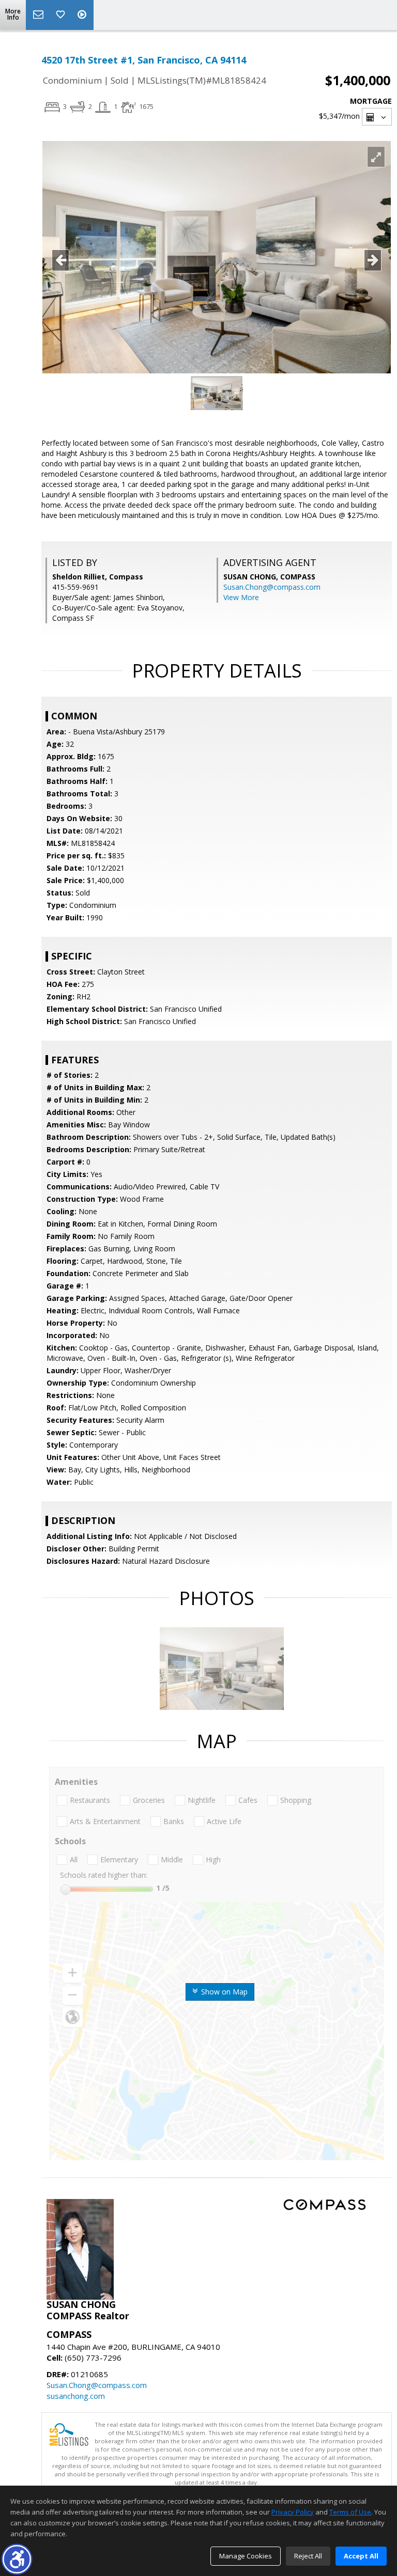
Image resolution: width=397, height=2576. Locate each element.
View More (241, 597)
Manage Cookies (246, 2556)
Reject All (308, 2556)
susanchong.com (76, 2396)
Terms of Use (350, 2512)
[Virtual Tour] (83, 15)
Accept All (361, 2556)
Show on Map (223, 1992)
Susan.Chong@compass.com (272, 587)
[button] (17, 2559)
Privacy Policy (293, 2512)
